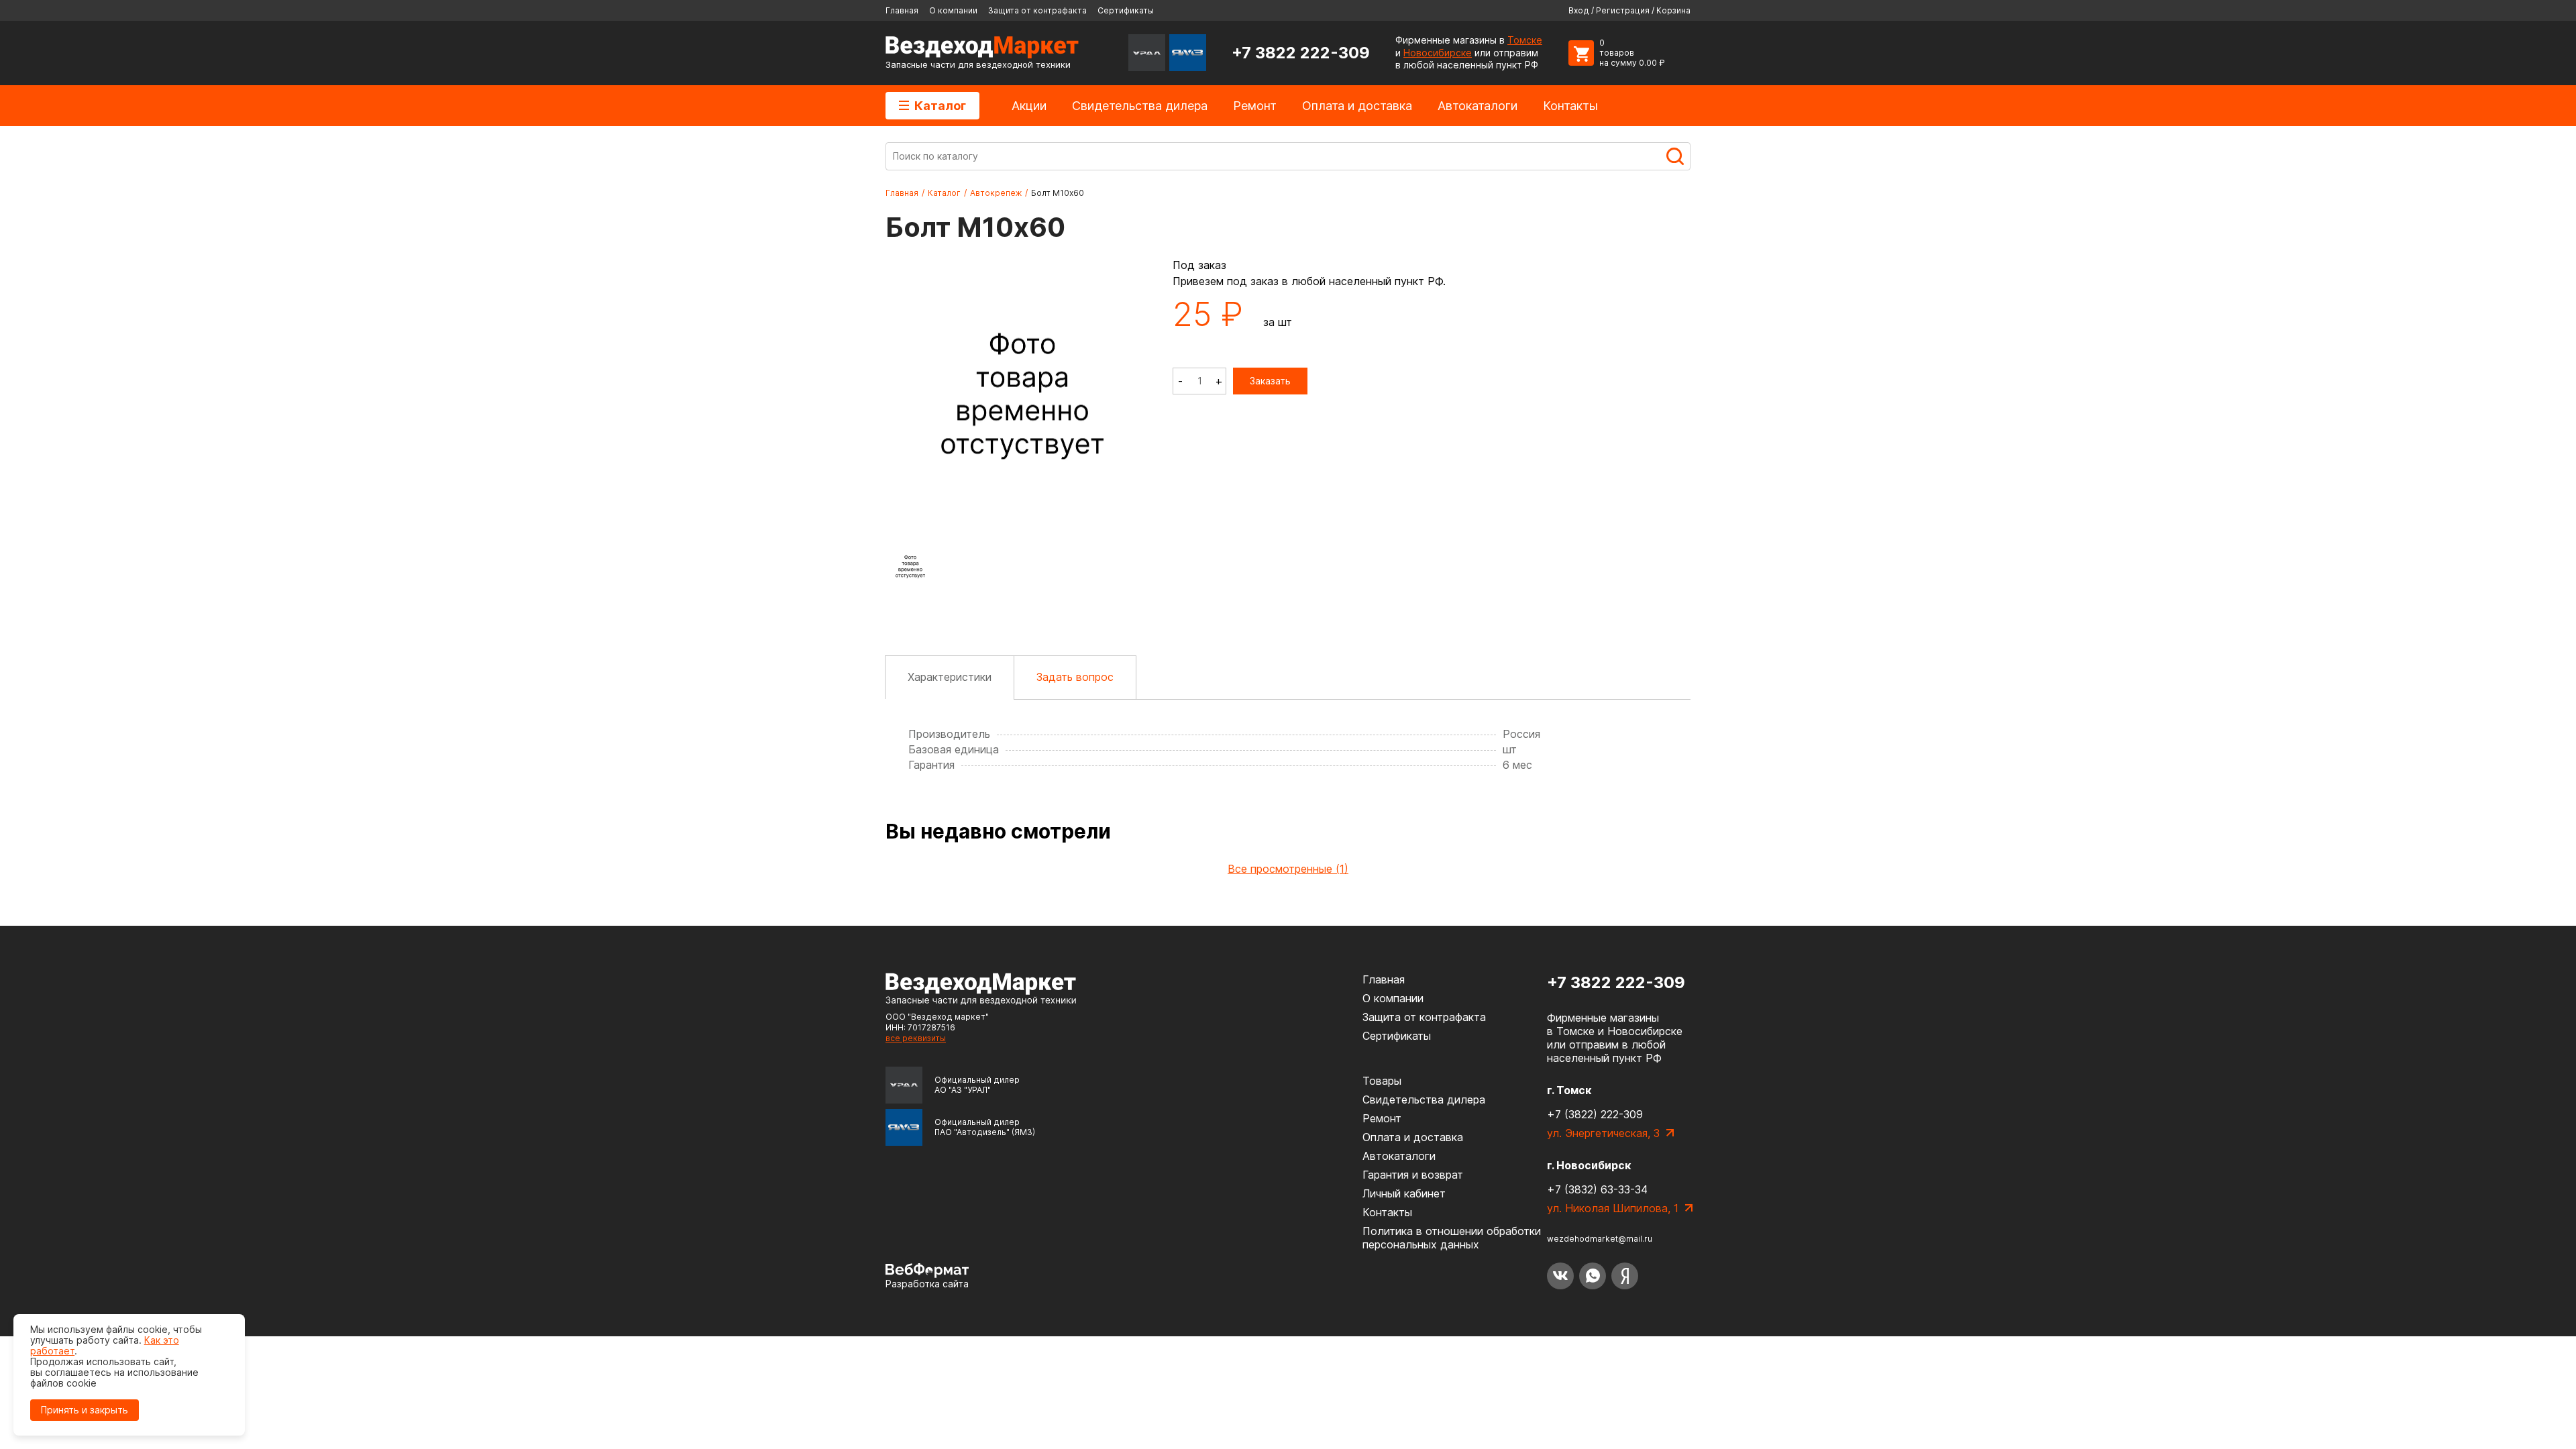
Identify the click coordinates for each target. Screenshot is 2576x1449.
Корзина (1673, 10)
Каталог (940, 106)
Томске (1525, 40)
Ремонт (1255, 106)
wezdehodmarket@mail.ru (1600, 1239)
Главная (902, 10)
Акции (1029, 106)
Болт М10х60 (1058, 193)
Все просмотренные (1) (1288, 869)
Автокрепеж (996, 193)
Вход (1579, 10)
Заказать (1270, 381)
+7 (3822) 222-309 (1595, 1114)
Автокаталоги (1478, 106)
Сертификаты (1126, 10)
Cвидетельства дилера (1140, 106)
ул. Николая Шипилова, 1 (1613, 1208)
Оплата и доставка (1357, 106)
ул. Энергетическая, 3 (1603, 1133)
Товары (1382, 1081)
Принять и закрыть (85, 1410)
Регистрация (1623, 10)
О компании (953, 10)
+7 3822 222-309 (1301, 53)
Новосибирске (1438, 53)
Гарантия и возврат (1413, 1175)
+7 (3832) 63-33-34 (1597, 1189)
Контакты (1570, 106)
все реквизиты (916, 1038)
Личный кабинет (1404, 1193)
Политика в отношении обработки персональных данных (1452, 1238)
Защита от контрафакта (1037, 10)
